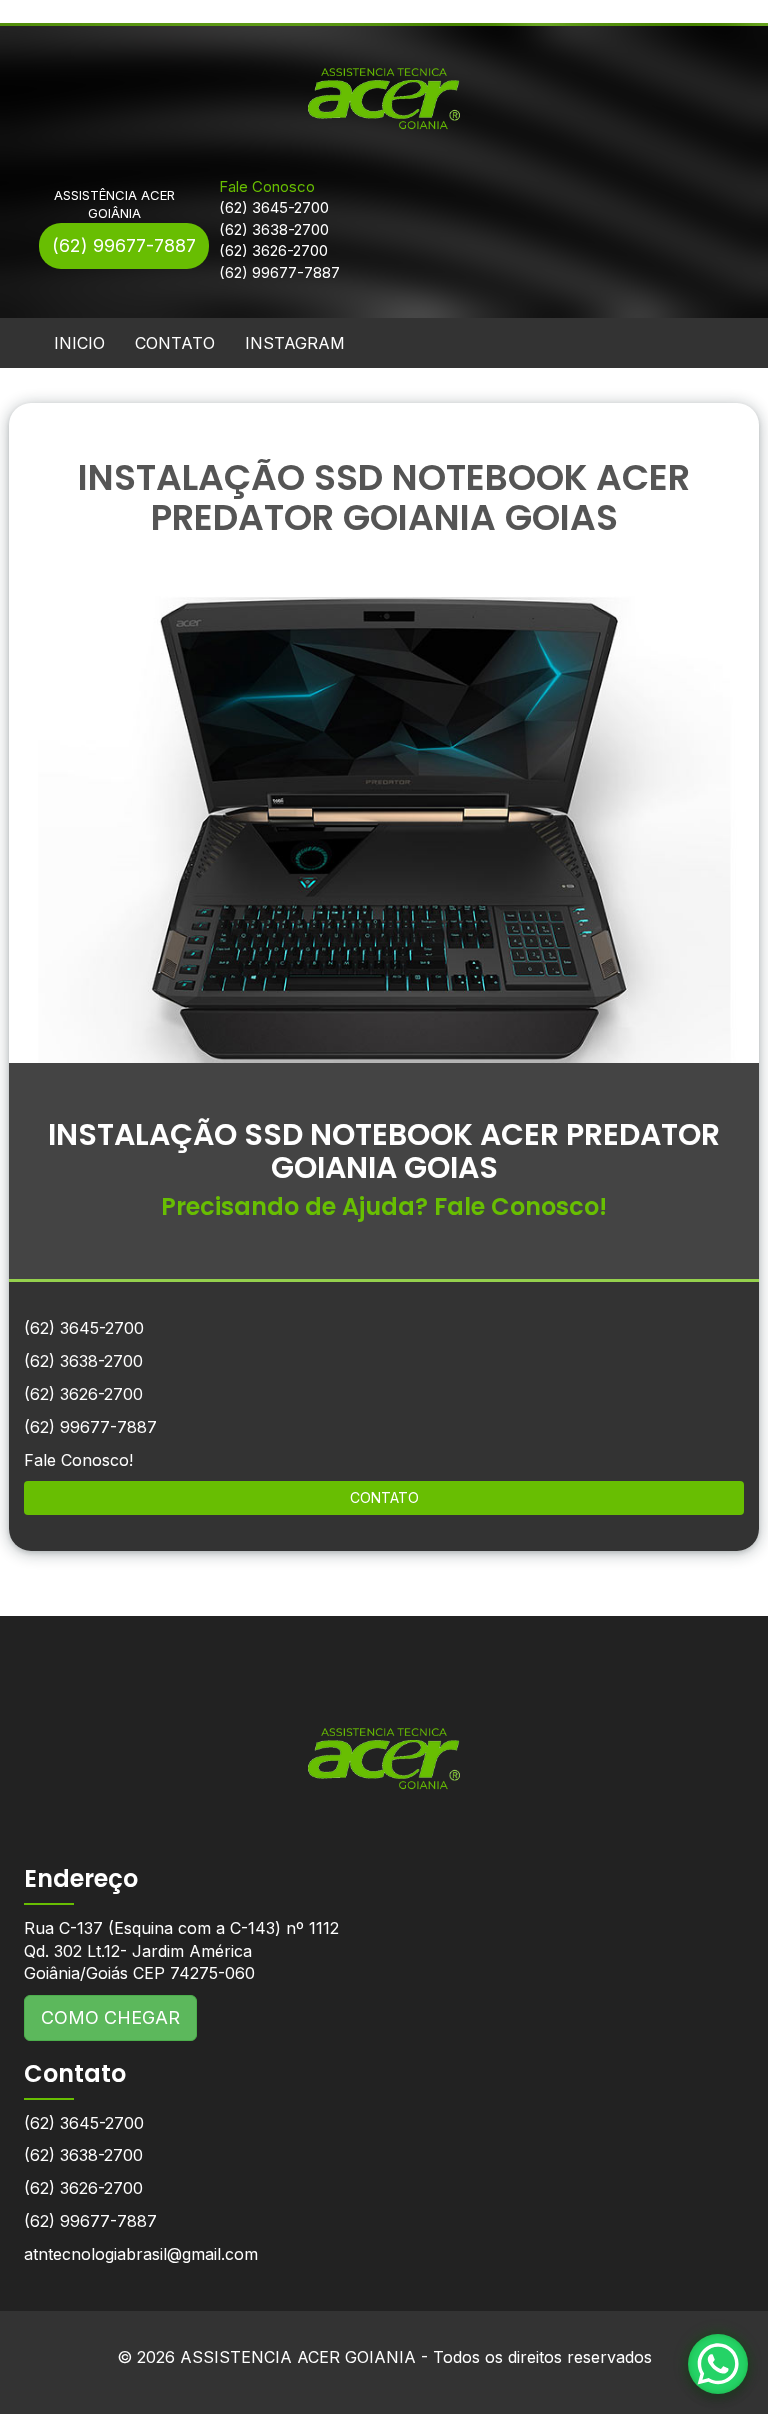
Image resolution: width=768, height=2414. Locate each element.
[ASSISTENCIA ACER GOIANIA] (384, 1743)
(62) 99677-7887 (124, 245)
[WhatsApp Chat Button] (718, 2364)
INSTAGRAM (295, 343)
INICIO (79, 343)
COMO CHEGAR (110, 2017)
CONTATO (175, 343)
